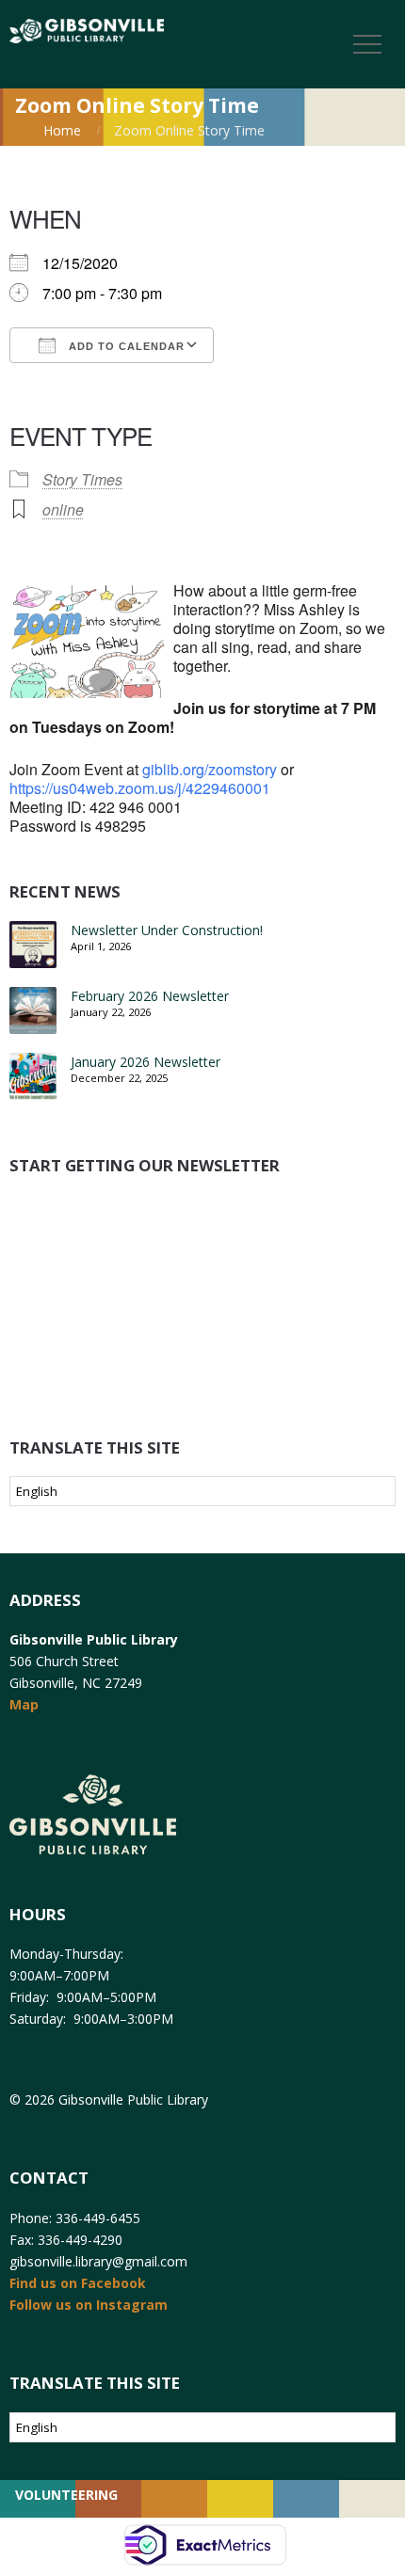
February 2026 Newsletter (150, 996)
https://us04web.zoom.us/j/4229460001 (140, 788)
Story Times (82, 479)
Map (24, 1704)
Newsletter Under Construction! (167, 930)
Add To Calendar (125, 346)
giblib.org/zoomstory (210, 769)
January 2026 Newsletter (146, 1062)
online (63, 509)
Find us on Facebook (78, 2283)
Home (62, 130)
